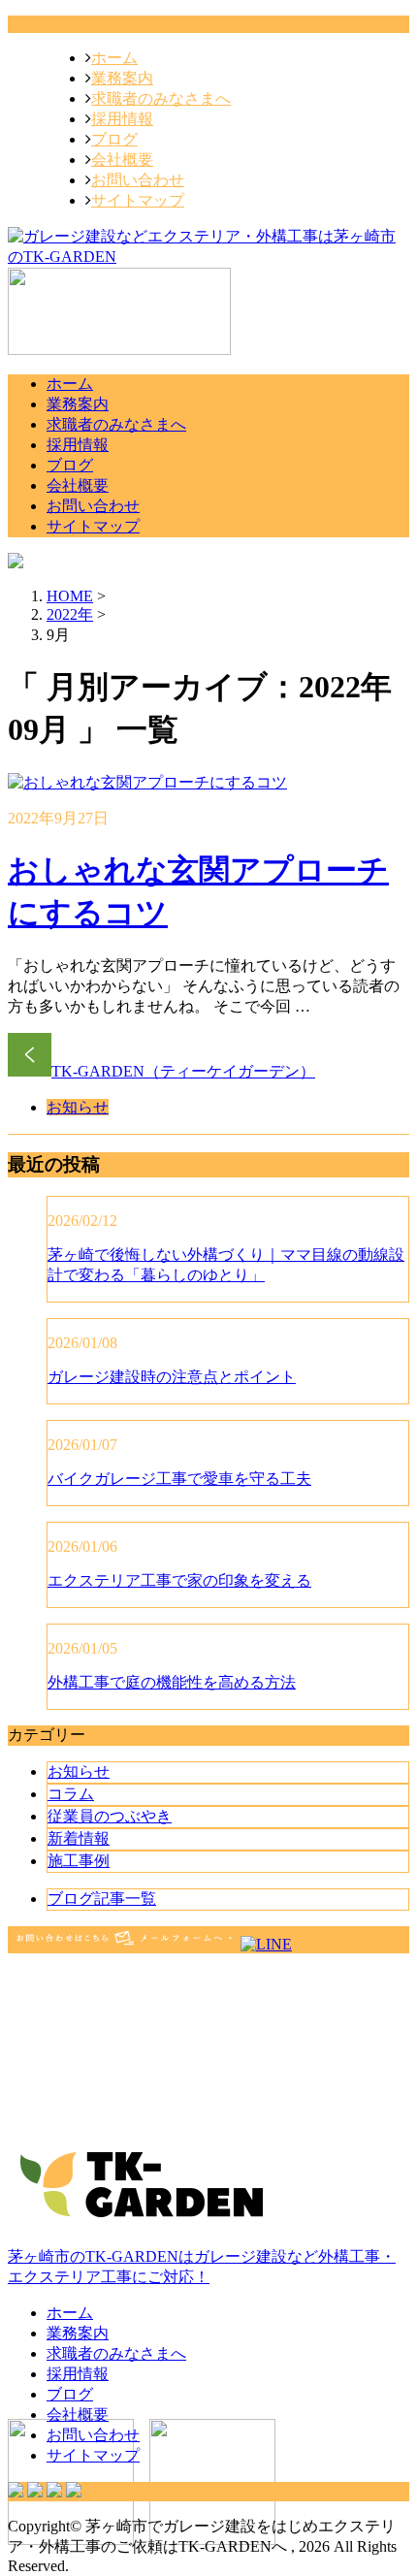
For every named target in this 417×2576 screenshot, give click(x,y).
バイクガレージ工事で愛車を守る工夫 (179, 1479)
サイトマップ (138, 200)
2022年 (70, 614)
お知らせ (78, 1107)
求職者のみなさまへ (161, 98)
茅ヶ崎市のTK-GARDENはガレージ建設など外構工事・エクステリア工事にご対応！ (202, 2267)
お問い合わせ (138, 180)
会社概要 (122, 160)
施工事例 (79, 1861)
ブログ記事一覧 (102, 1899)
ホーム (114, 58)
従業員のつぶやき (110, 1816)
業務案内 (122, 78)
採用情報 (122, 119)
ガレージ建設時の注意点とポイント (172, 1377)
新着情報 (79, 1838)
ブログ (114, 139)
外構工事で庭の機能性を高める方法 (172, 1682)
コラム (71, 1794)
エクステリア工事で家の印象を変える (179, 1580)
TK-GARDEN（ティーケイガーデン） (183, 1071)
